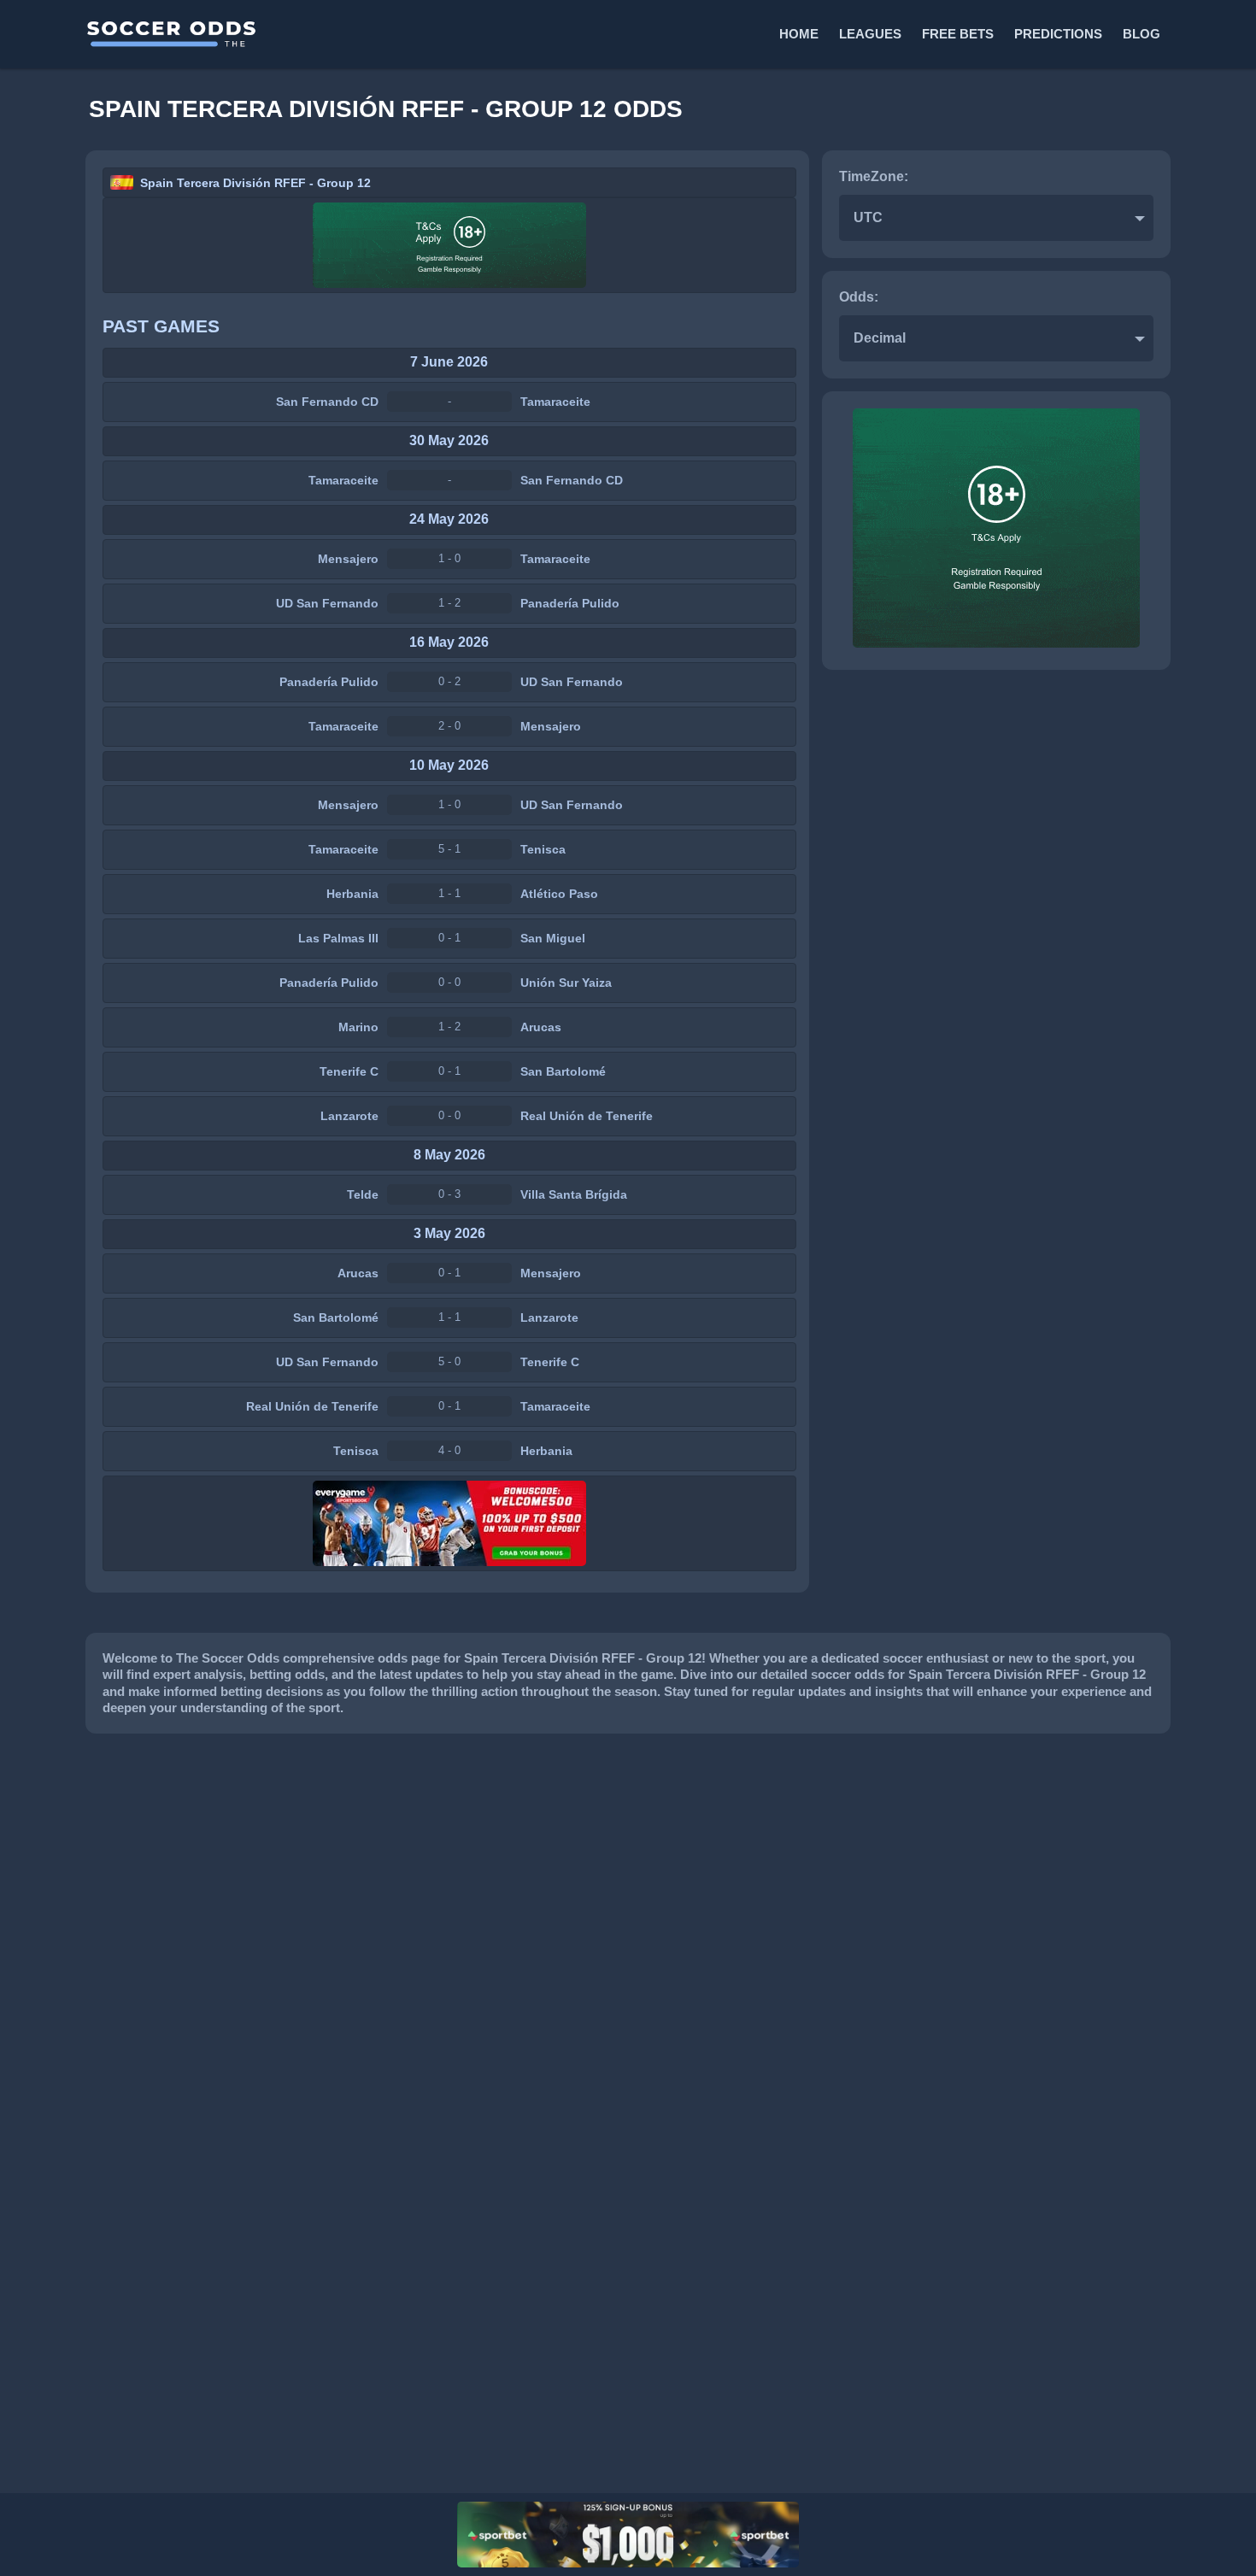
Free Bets (958, 34)
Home (799, 34)
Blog (1142, 34)
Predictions (1058, 34)
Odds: (859, 297)
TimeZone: (874, 176)
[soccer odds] (355, 34)
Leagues (870, 34)
